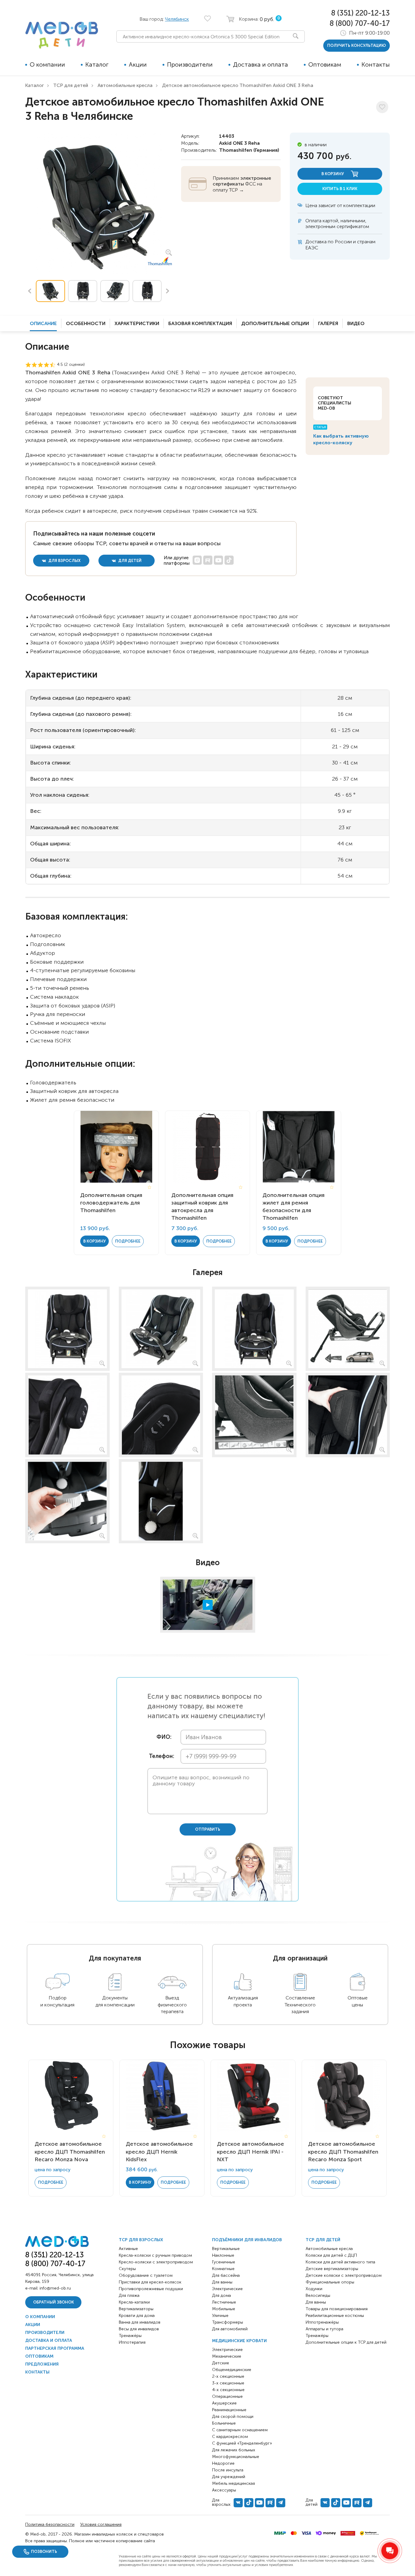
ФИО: (164, 1737)
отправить (208, 1829)
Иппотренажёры (322, 2322)
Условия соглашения (101, 2524)
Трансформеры (228, 2322)
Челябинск (177, 19)
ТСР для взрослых (141, 2240)
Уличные (220, 2316)
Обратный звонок (53, 2302)
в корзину (333, 174)
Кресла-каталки (134, 2302)
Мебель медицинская (233, 2483)
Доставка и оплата (261, 64)
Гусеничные (224, 2262)
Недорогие (223, 2463)
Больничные (224, 2423)
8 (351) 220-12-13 (360, 13)
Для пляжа (129, 2295)
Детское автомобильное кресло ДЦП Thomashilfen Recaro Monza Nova (70, 2151)
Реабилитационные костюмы (335, 2316)
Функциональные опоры (330, 2282)
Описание (43, 323)
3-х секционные (228, 2383)
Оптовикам (325, 64)
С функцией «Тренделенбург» (242, 2443)
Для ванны (222, 2282)
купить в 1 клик (340, 189)
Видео (356, 323)
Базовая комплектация (200, 323)
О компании (47, 64)
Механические (227, 2356)
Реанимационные (229, 2410)
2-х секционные (228, 2376)
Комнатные (223, 2269)
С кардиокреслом (230, 2437)
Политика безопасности (50, 2524)
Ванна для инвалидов (140, 2322)
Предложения (42, 2364)
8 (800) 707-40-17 (360, 23)
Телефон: (160, 1756)
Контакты (376, 64)
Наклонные (223, 2255)
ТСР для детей (71, 85)
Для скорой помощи (233, 2417)
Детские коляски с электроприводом (344, 2275)
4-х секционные (228, 2390)
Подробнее (128, 1241)
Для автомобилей (230, 2329)
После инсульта (228, 2470)
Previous (29, 291)
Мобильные (224, 2309)
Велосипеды (318, 2295)
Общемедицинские (232, 2370)
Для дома (221, 2295)
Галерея (328, 323)
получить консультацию (357, 45)
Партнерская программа (55, 2348)
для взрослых (64, 561)
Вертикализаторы (136, 2309)
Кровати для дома (137, 2316)
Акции (138, 64)
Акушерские (224, 2403)
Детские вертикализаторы (332, 2269)
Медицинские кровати (239, 2341)
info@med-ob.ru (55, 2288)
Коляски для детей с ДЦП (331, 2255)
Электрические (227, 2289)
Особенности (86, 323)
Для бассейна (226, 2275)
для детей (129, 561)
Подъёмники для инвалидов (247, 2240)
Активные (128, 2249)
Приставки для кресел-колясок (150, 2282)
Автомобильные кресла (125, 85)
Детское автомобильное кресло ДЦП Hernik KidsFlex (159, 2151)
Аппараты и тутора (324, 2329)
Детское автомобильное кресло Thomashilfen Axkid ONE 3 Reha (238, 85)
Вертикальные (226, 2249)
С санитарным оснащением (240, 2430)
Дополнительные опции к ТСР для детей (346, 2342)
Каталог (97, 64)
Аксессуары (224, 2490)
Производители (190, 64)
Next (168, 291)
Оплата (313, 221)
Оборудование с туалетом (146, 2275)
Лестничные (224, 2302)
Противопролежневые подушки (151, 2289)
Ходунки (314, 2289)
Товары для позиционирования (337, 2309)
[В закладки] (382, 107)
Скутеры (127, 2269)
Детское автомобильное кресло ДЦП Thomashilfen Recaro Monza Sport (343, 2151)
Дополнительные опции (275, 323)
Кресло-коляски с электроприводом (156, 2262)
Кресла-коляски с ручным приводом (155, 2255)
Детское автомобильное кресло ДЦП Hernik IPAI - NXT (250, 2151)
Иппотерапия (132, 2342)
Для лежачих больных (234, 2450)
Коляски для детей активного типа (340, 2262)
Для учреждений (229, 2477)
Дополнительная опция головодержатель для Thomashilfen (111, 1203)
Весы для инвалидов (139, 2329)
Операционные (227, 2396)
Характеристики (137, 323)
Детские (221, 2363)
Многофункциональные (236, 2457)
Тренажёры (130, 2336)
